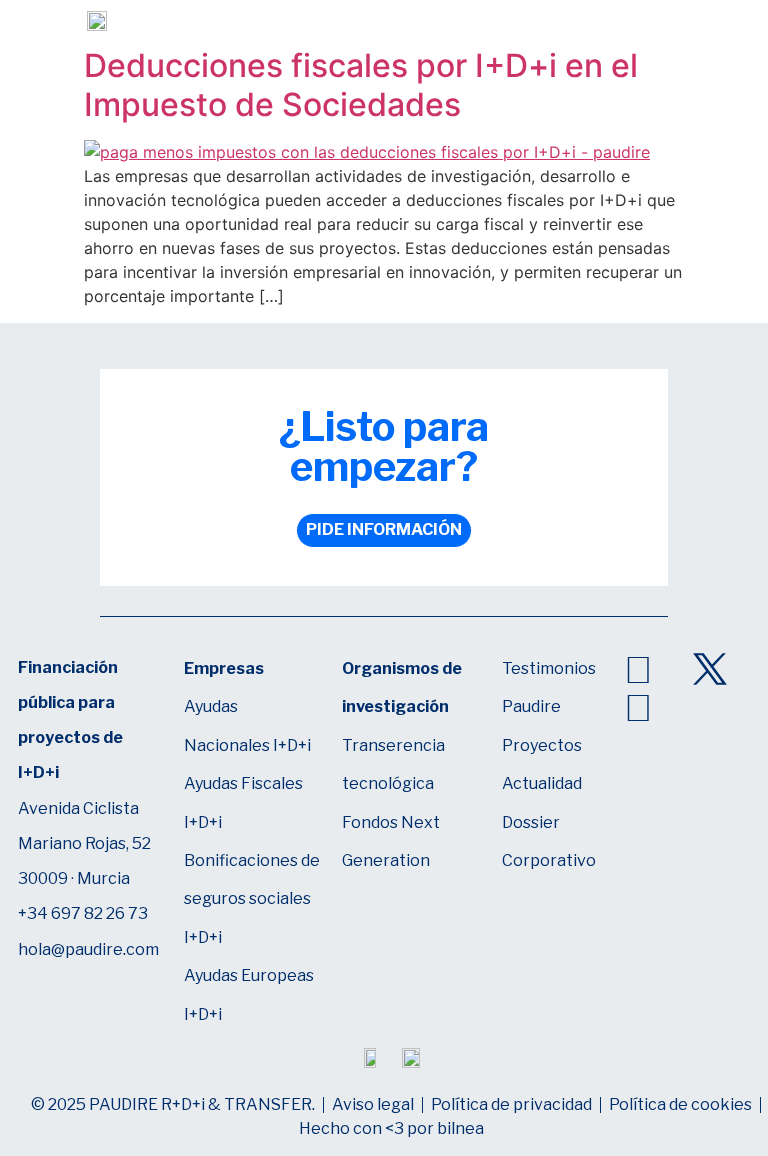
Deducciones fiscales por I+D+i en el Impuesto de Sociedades (361, 84)
